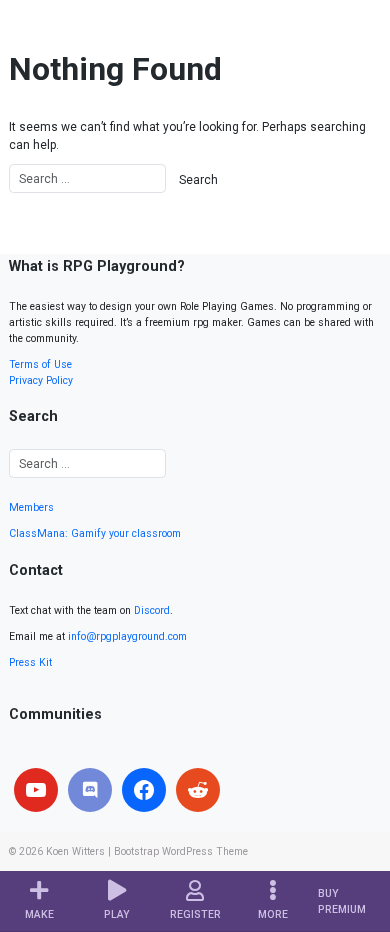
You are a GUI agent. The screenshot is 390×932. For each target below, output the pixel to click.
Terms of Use (40, 364)
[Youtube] (36, 790)
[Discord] (90, 790)
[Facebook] (144, 790)
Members (31, 507)
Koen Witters (75, 851)
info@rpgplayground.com (127, 636)
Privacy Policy (41, 380)
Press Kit (30, 662)
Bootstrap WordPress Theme (181, 851)
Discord (152, 610)
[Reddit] (198, 790)
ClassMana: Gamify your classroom (95, 533)
